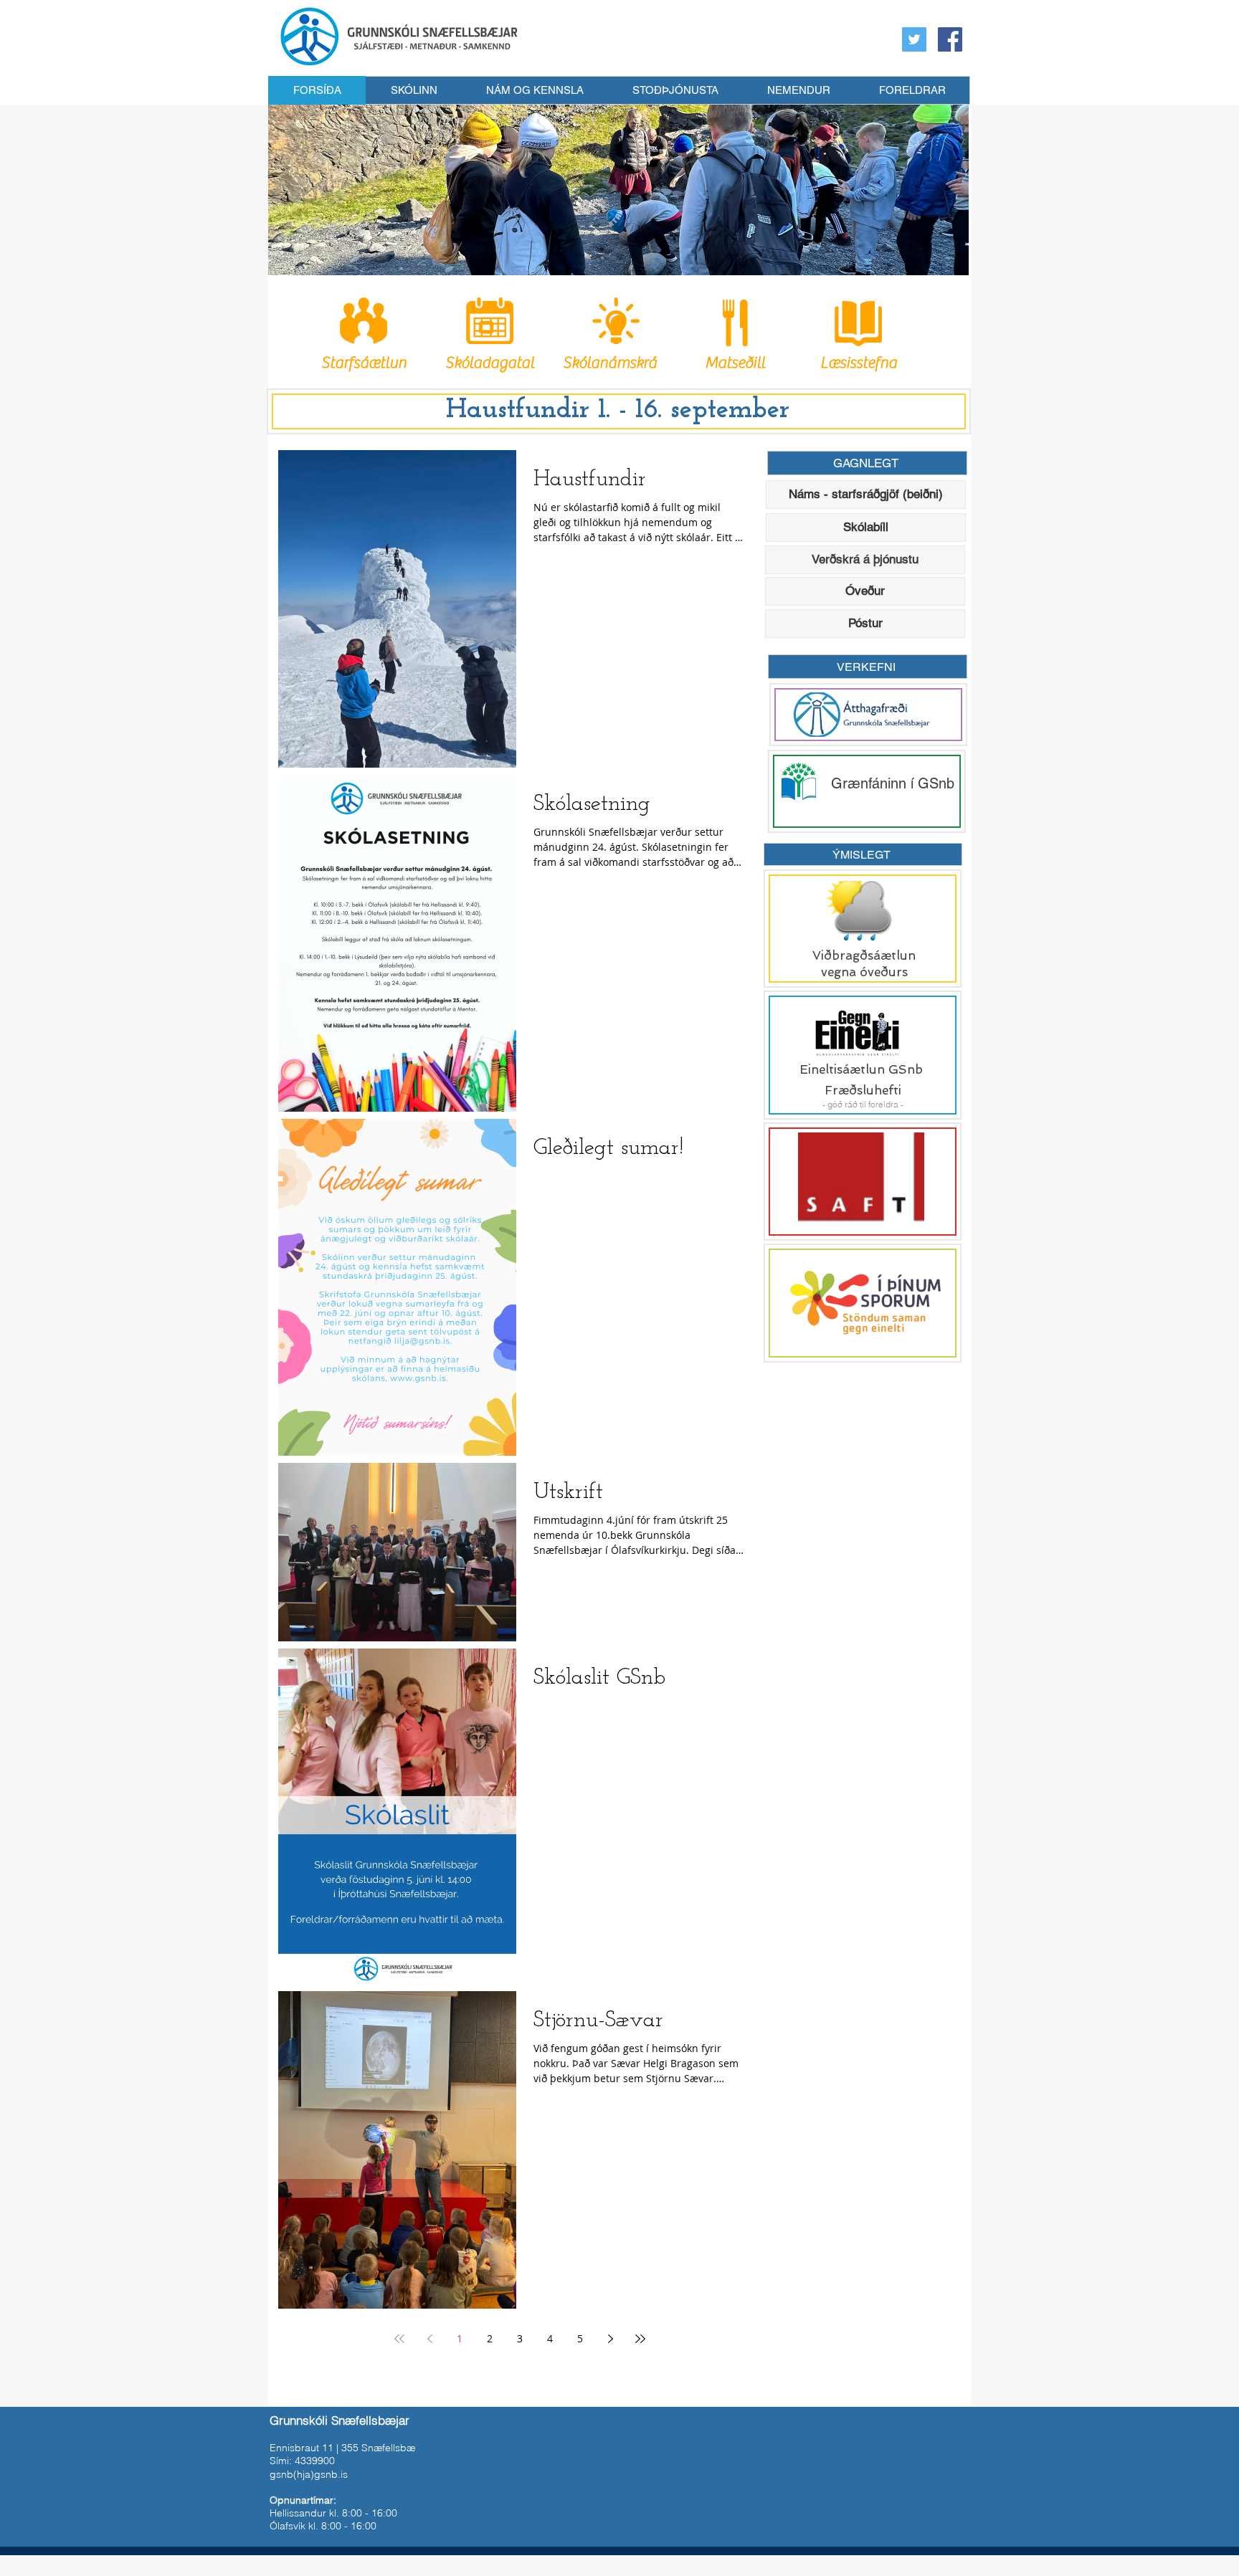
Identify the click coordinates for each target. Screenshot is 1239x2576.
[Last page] (640, 2339)
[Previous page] (429, 2339)
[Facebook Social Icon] (950, 39)
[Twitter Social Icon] (914, 39)
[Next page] (610, 2339)
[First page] (399, 2339)
